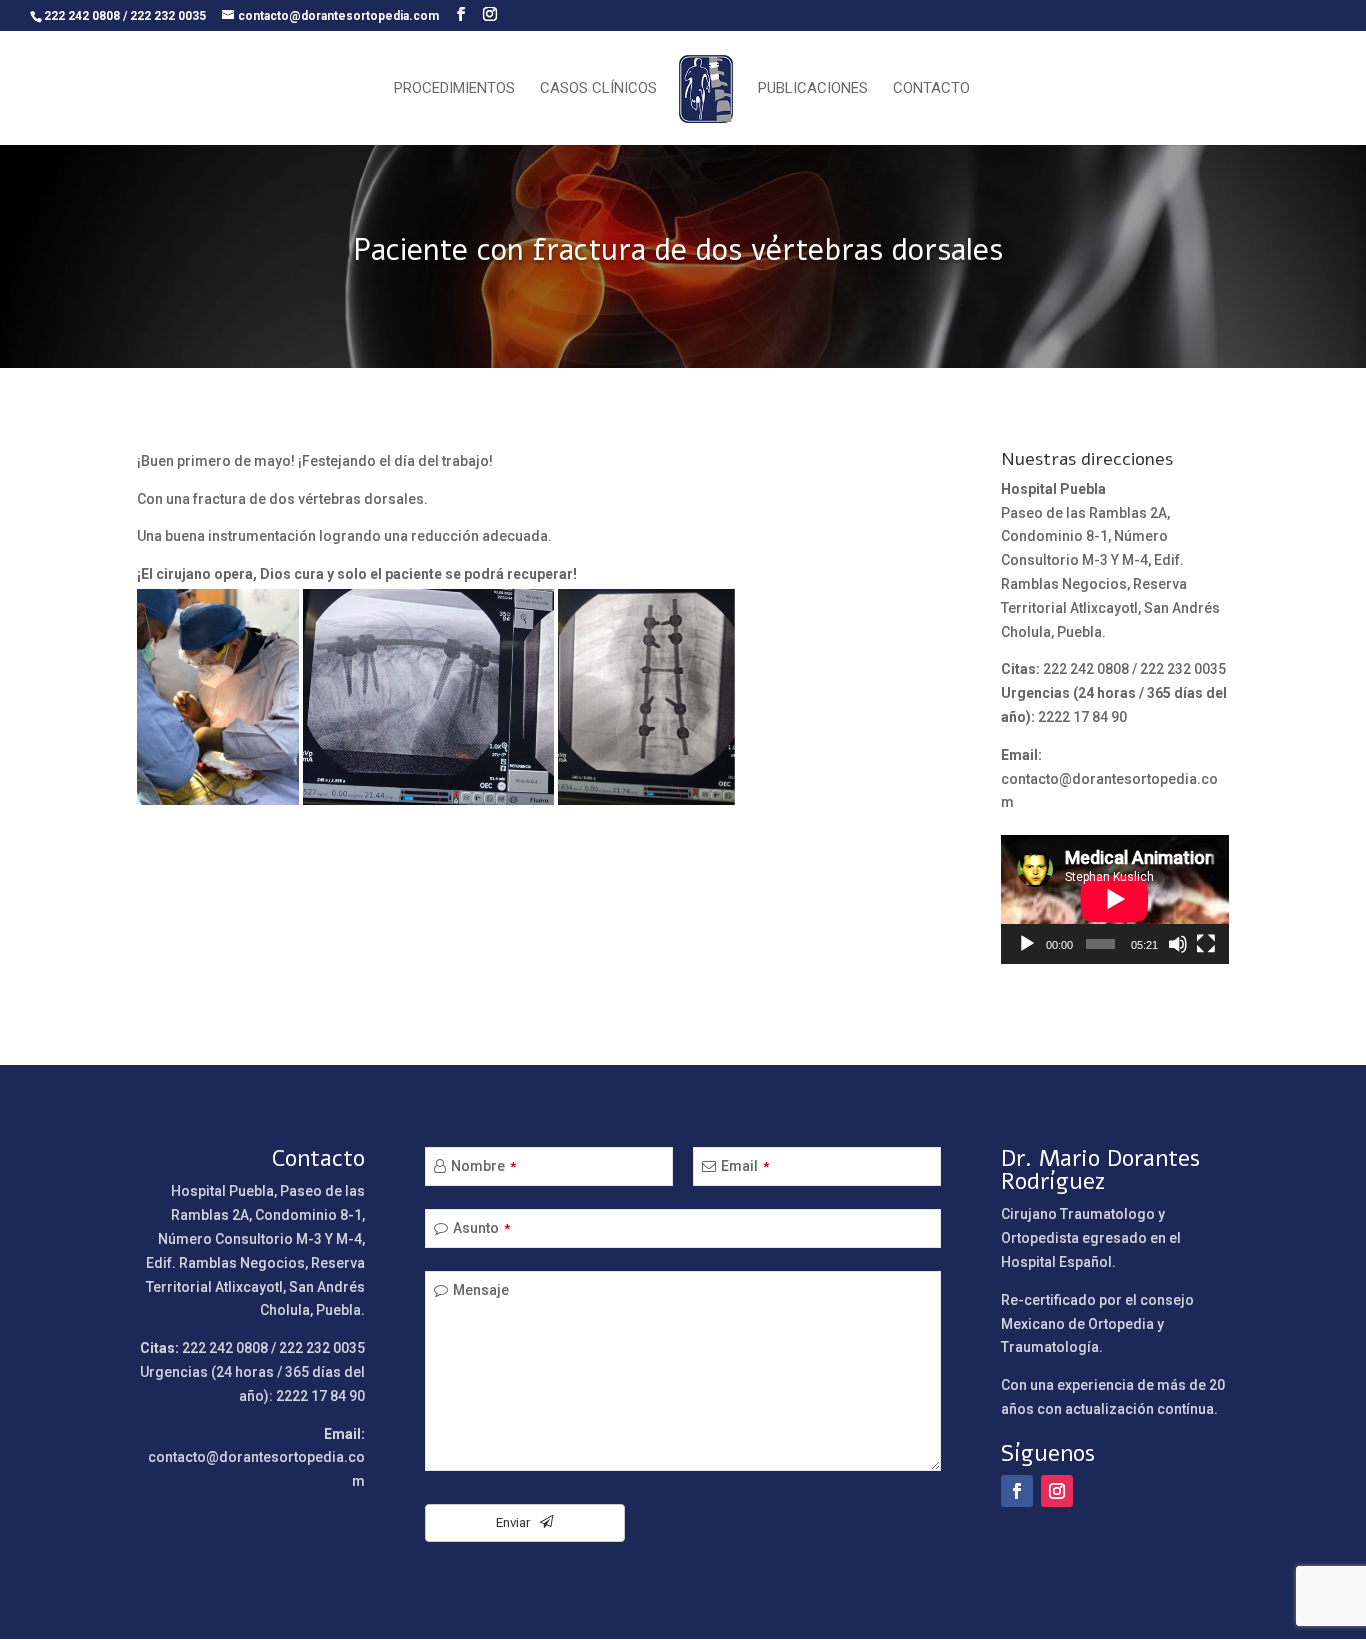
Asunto (481, 1228)
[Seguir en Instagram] (1057, 1491)
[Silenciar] (1178, 944)
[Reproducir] (1027, 944)
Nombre (483, 1166)
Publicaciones (813, 89)
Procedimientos (454, 89)
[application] (1115, 899)
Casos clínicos (598, 89)
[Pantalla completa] (1206, 944)
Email (745, 1166)
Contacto (931, 89)
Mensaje (481, 1290)
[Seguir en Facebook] (1017, 1491)
